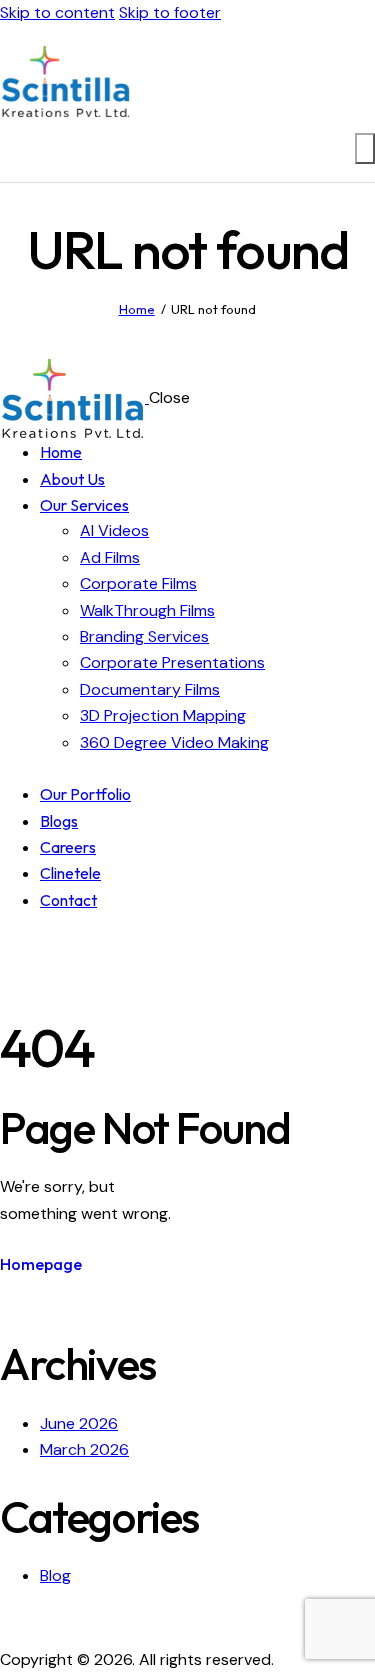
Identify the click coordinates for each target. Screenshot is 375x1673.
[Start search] (365, 148)
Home (137, 309)
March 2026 (84, 1449)
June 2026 (79, 1423)
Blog (55, 1575)
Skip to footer (170, 12)
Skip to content (57, 12)
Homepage (41, 1264)
